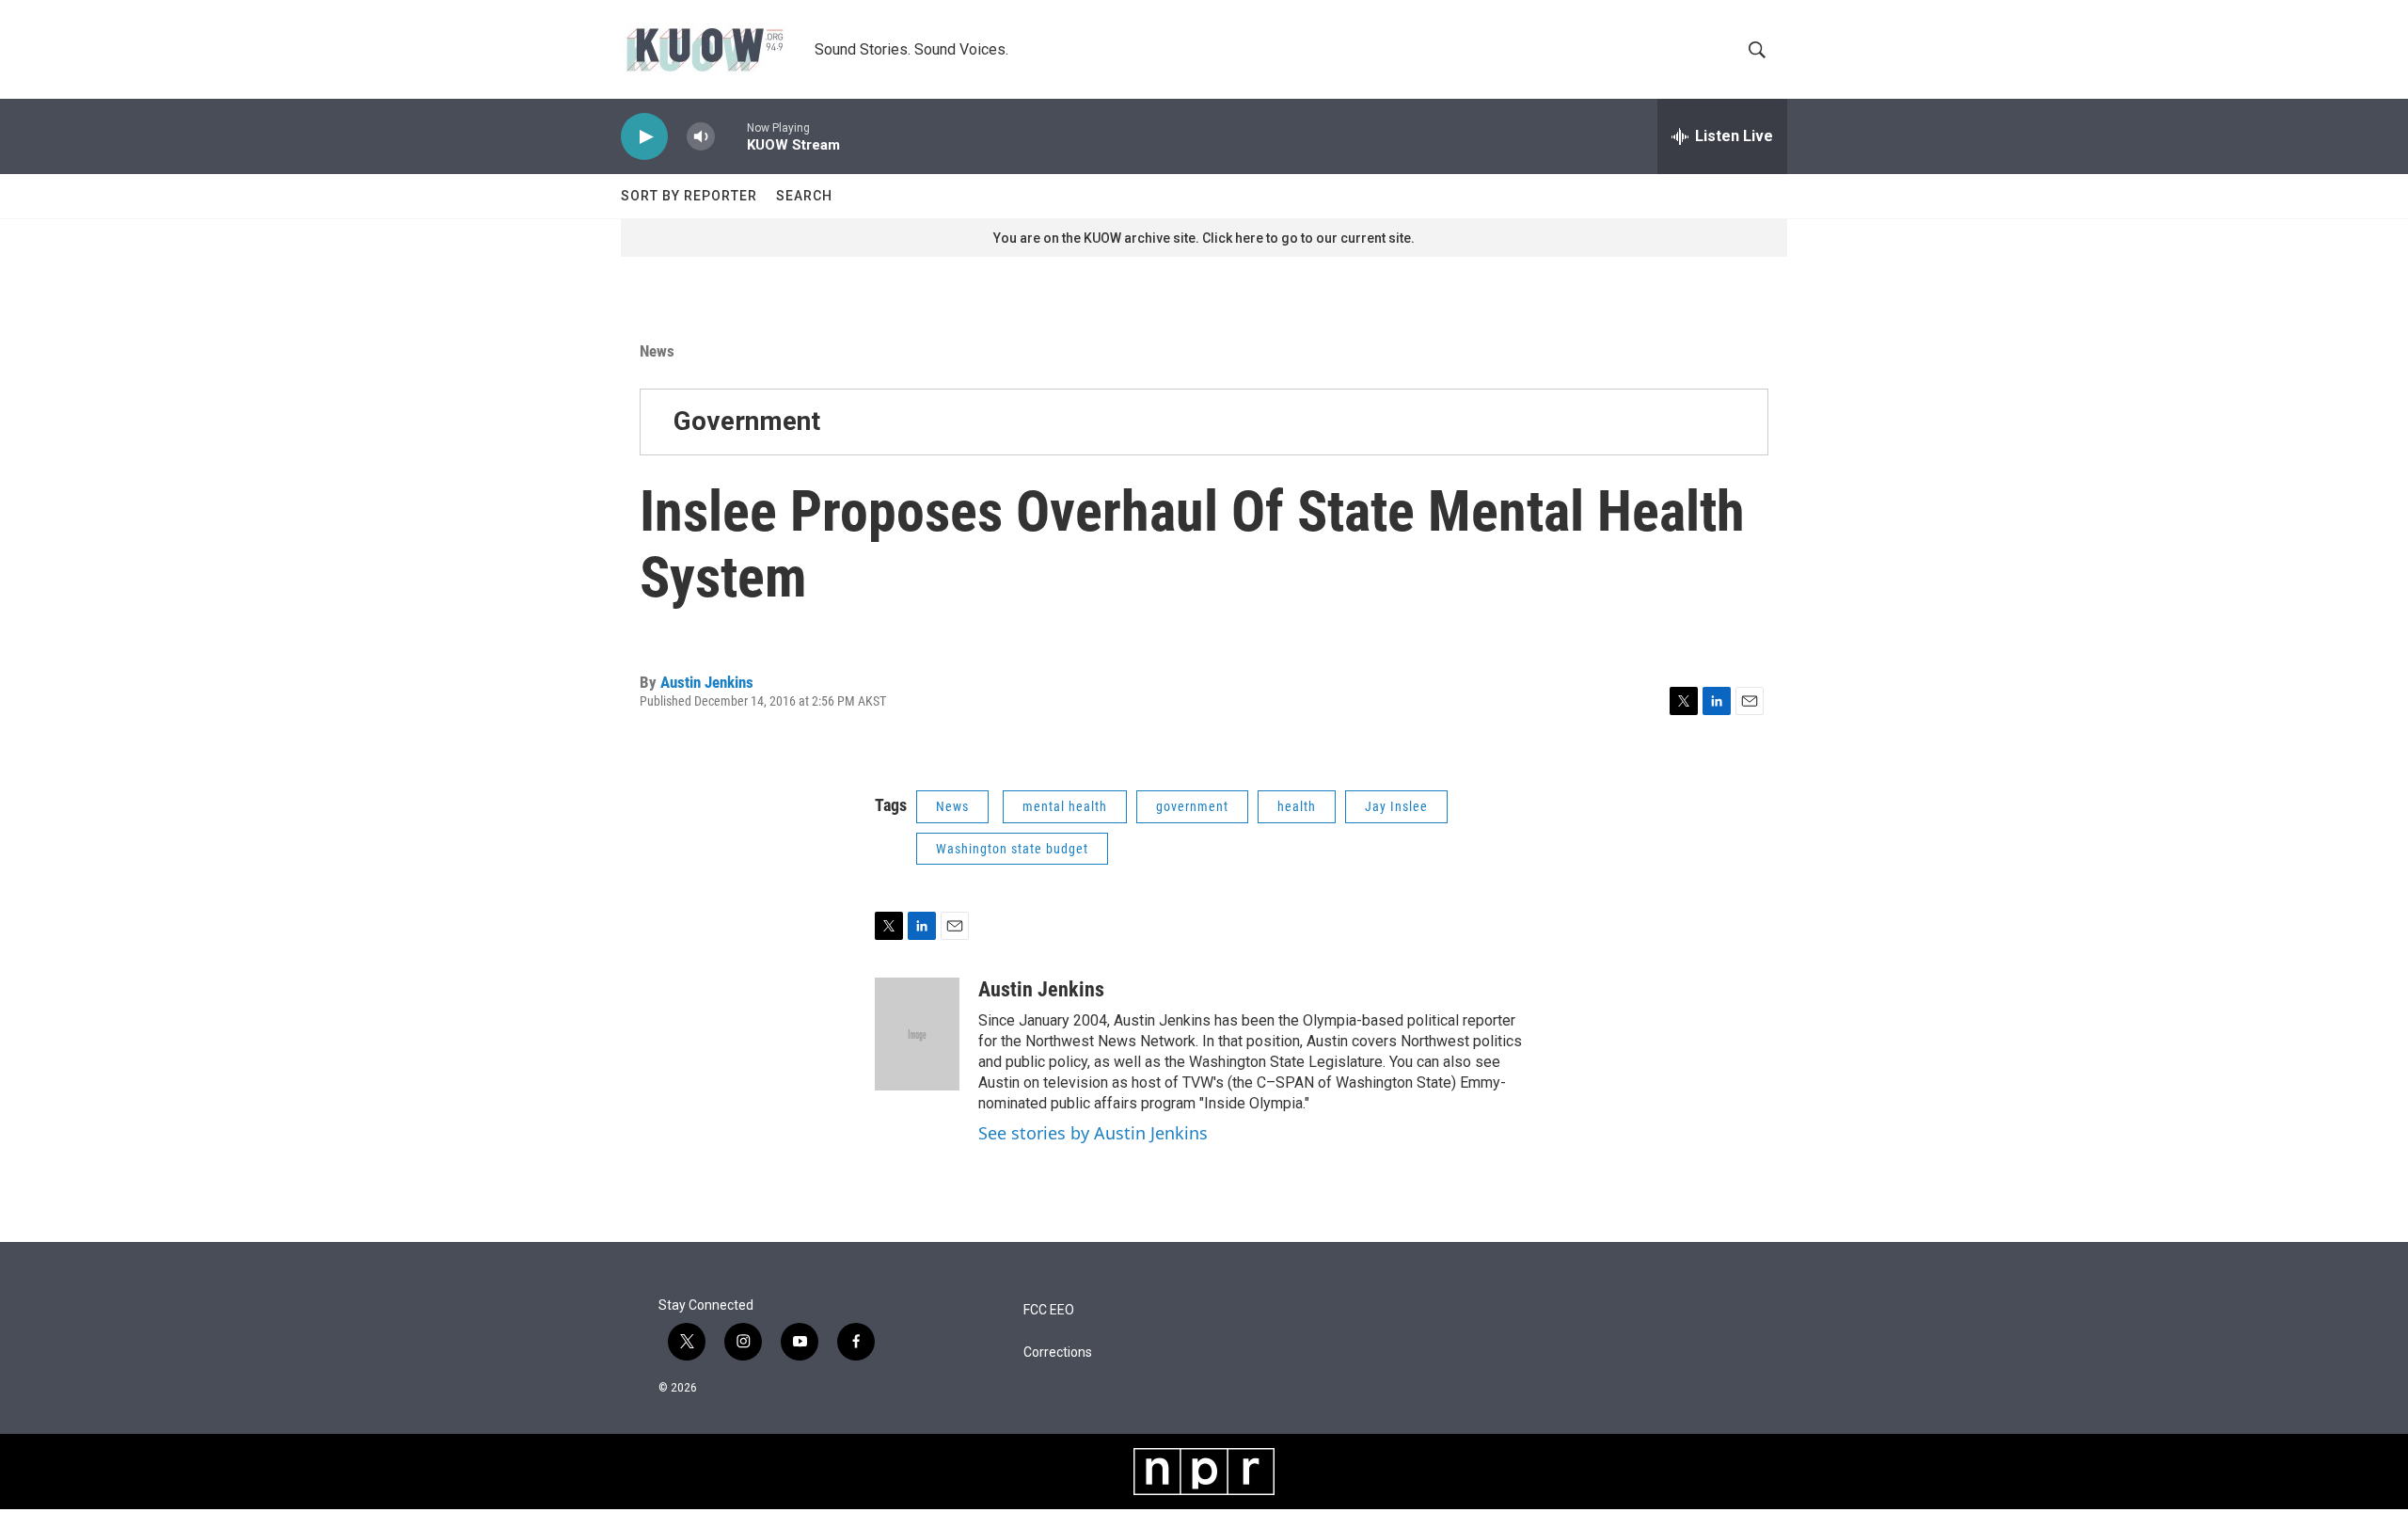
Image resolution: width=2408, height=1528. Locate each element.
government (1192, 806)
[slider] (731, 136)
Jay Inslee (1396, 806)
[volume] (701, 137)
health (1297, 806)
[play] (644, 137)
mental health (1065, 806)
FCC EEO (1049, 1310)
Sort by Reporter (689, 196)
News (657, 351)
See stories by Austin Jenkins (1093, 1133)
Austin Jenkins (707, 682)
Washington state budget (1012, 849)
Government (747, 421)
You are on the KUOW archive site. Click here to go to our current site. (1204, 238)
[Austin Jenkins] (917, 1034)
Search (804, 196)
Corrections (1058, 1353)
